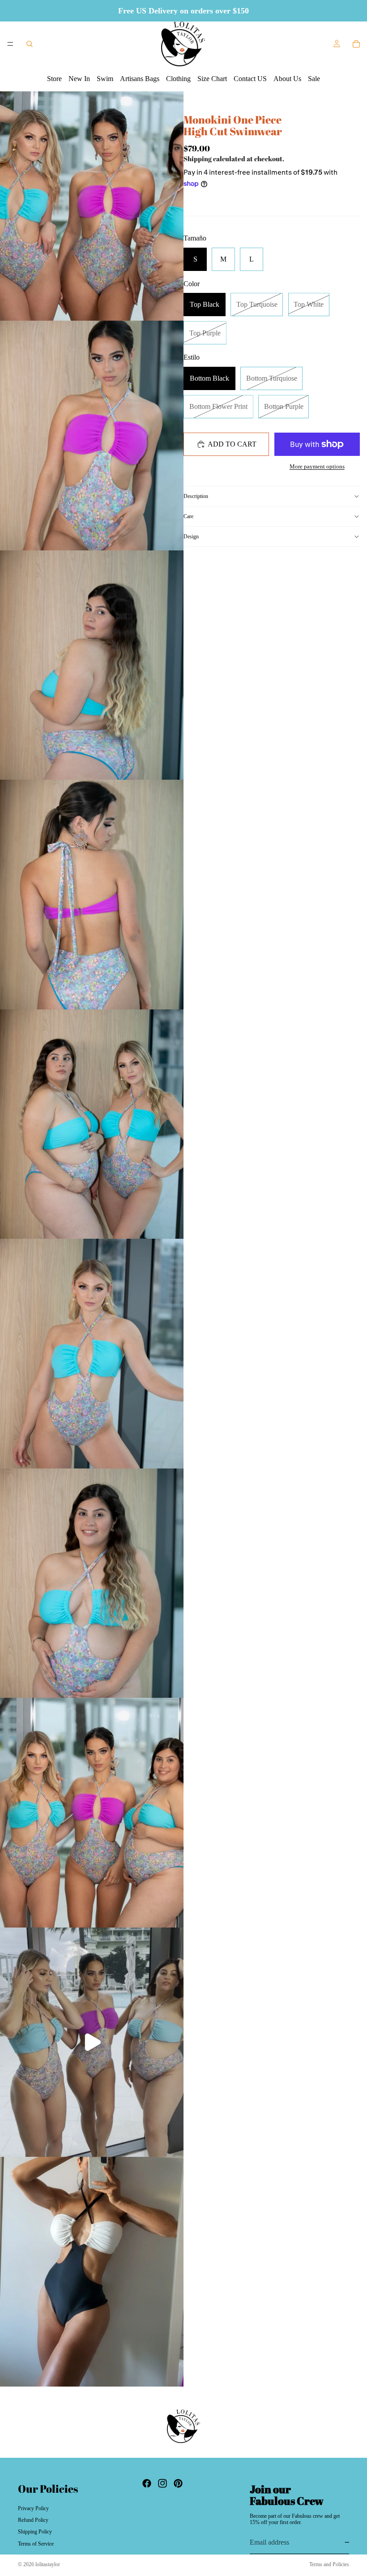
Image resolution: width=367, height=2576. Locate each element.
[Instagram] (162, 2483)
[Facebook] (147, 2483)
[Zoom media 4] (92, 895)
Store (54, 79)
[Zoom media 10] (92, 2272)
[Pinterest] (178, 2483)
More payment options (317, 466)
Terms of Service (36, 2544)
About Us (287, 79)
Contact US (250, 79)
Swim (105, 79)
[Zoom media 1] (92, 206)
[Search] (30, 44)
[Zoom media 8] (92, 1813)
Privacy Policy (33, 2508)
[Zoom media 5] (92, 1124)
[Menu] (10, 44)
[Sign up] (349, 2542)
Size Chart (212, 79)
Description (196, 496)
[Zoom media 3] (92, 665)
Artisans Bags (140, 79)
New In (79, 79)
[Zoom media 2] (92, 436)
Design (191, 537)
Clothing (178, 79)
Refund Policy (33, 2520)
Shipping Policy (35, 2532)
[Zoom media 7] (92, 1583)
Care (188, 516)
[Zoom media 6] (92, 1354)
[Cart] (356, 44)
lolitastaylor (48, 2564)
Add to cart (232, 444)
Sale (314, 79)
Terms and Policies (329, 2564)
